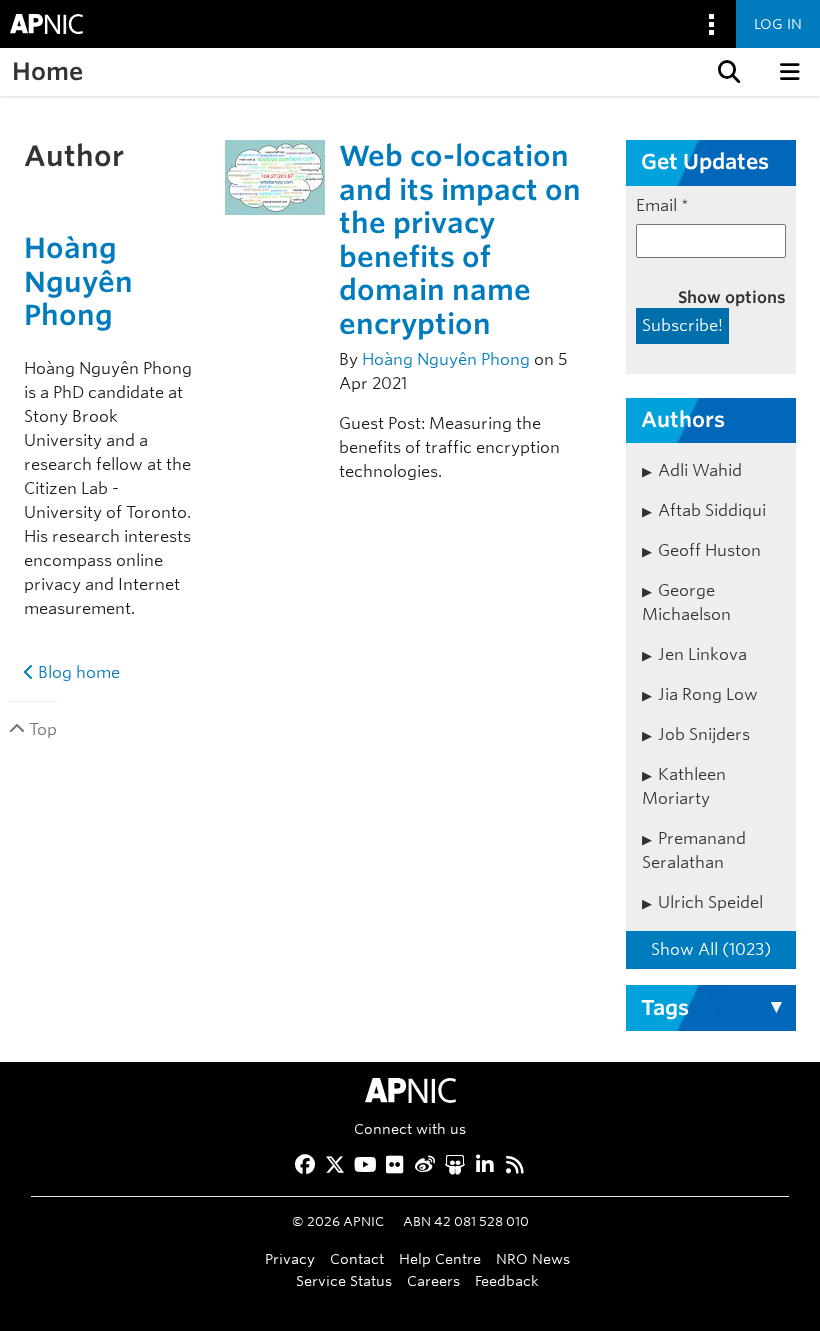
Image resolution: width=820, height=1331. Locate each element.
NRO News (533, 1258)
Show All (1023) (711, 949)
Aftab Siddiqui (712, 510)
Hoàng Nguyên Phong (78, 281)
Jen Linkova (702, 654)
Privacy (290, 1258)
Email (662, 205)
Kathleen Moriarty (684, 786)
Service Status (344, 1280)
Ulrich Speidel (710, 902)
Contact (357, 1258)
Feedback (507, 1280)
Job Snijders (704, 734)
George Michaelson (686, 602)
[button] (727, 72)
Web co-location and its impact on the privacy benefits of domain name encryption (460, 240)
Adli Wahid (700, 470)
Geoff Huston (709, 550)
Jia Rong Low (708, 694)
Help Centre (440, 1258)
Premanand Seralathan (694, 850)
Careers (433, 1280)
